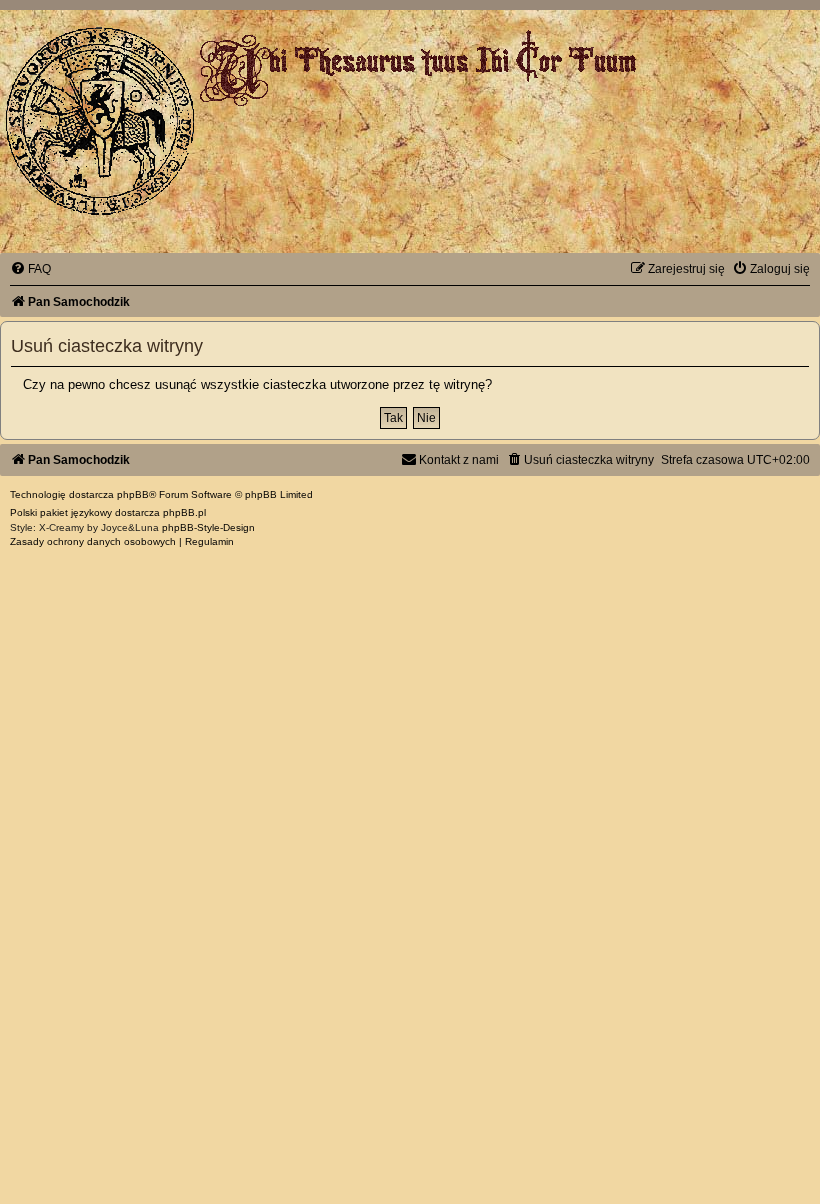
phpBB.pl (184, 512)
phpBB (133, 494)
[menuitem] (30, 269)
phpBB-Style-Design (208, 527)
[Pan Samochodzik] (100, 121)
